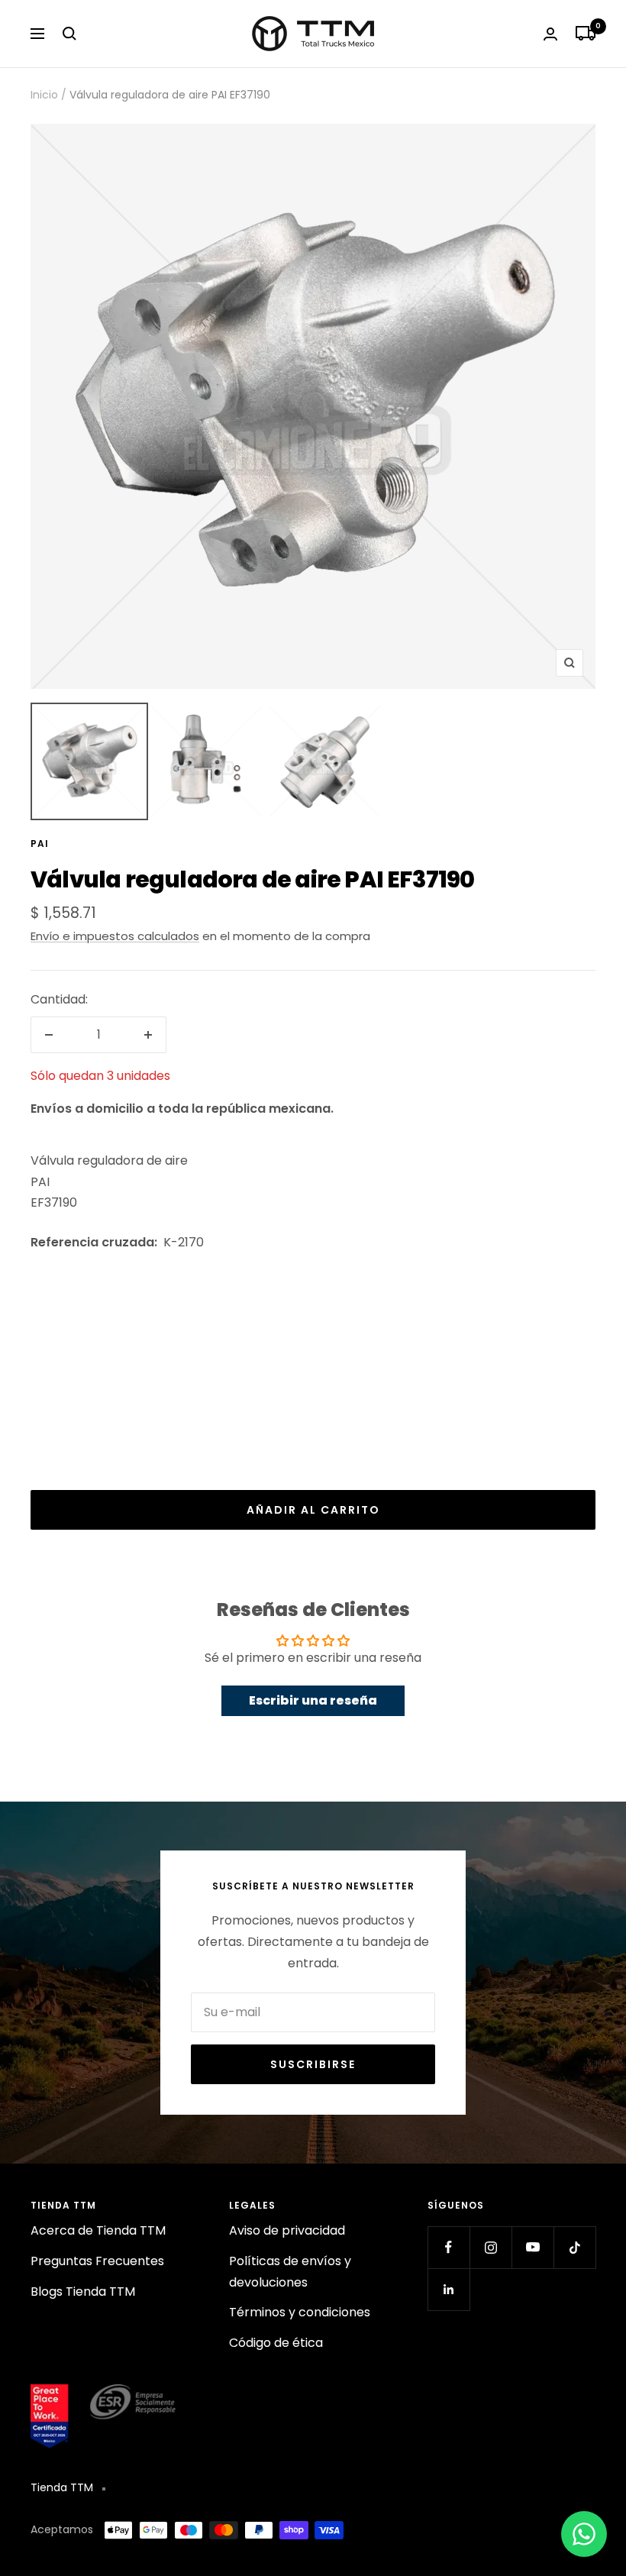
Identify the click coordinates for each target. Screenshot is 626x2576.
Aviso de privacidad (287, 2230)
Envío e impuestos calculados (115, 936)
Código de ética (276, 2343)
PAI (40, 844)
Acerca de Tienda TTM (98, 2230)
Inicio (44, 95)
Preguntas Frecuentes (97, 2261)
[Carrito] (586, 34)
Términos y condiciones (300, 2312)
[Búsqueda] (69, 34)
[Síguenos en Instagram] (490, 2247)
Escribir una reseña (313, 1700)
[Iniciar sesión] (550, 34)
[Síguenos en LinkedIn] (449, 2289)
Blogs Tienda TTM (83, 2292)
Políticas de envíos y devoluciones (290, 2272)
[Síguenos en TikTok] (574, 2247)
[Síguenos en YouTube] (532, 2247)
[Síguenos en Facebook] (449, 2247)
